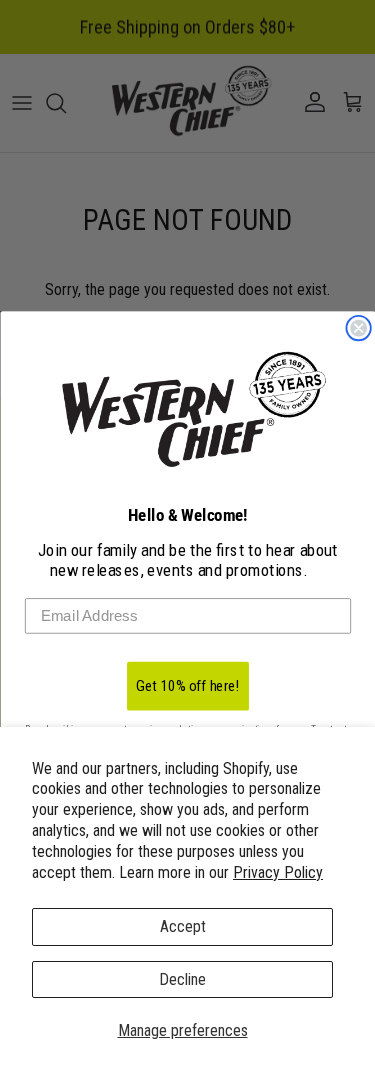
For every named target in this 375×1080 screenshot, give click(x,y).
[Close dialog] (358, 328)
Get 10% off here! (187, 686)
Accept (183, 926)
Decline (182, 979)
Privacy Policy (278, 872)
